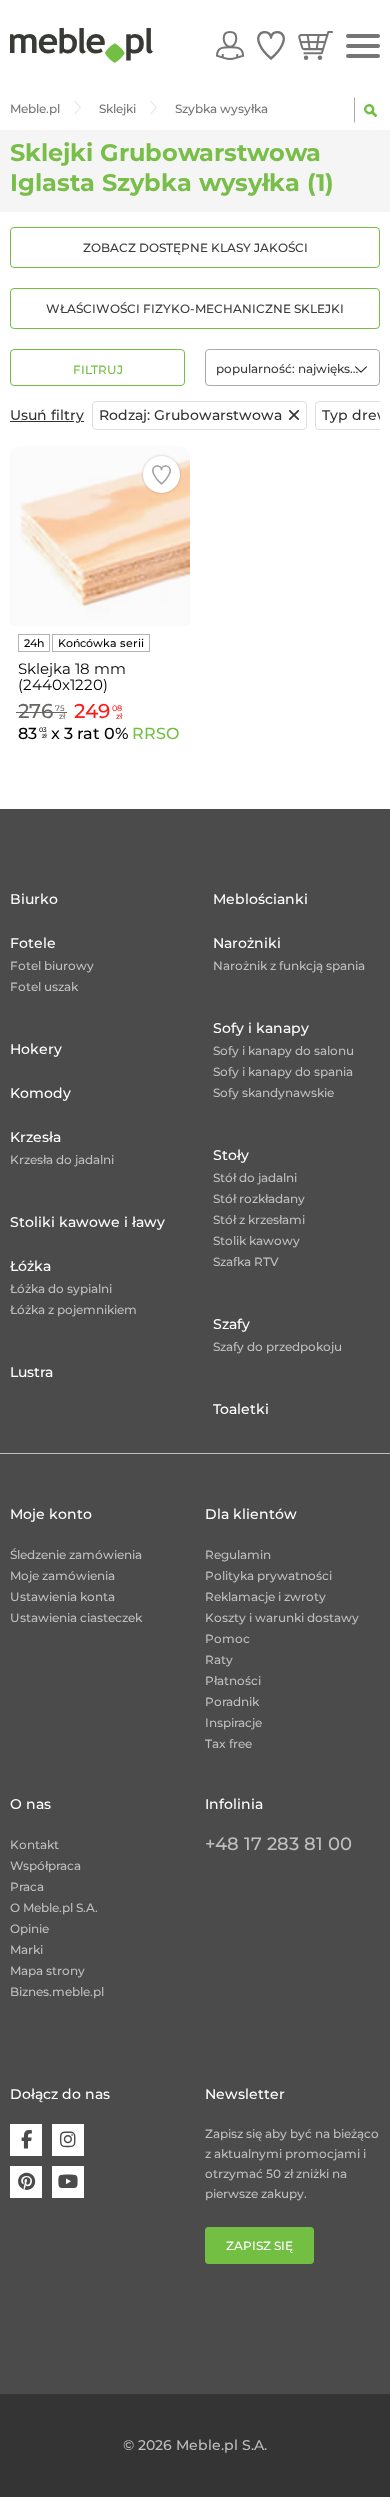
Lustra (31, 1372)
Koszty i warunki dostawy (282, 1617)
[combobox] (292, 367)
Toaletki (241, 1409)
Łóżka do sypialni (61, 1288)
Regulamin (238, 1554)
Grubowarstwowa (190, 415)
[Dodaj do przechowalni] (161, 474)
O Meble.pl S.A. (54, 1907)
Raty (219, 1659)
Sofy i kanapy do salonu (283, 1050)
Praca (27, 1886)
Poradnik (232, 1701)
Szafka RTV (246, 1261)
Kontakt (34, 1844)
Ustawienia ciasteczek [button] (76, 1617)
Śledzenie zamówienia (76, 1554)
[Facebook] (26, 2140)
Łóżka (30, 1266)
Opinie (29, 1928)
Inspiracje (233, 1722)
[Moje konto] (230, 45)
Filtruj (98, 369)
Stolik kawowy (256, 1240)
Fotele (33, 943)
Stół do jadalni (255, 1177)
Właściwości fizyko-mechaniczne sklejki (195, 308)
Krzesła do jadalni (62, 1159)
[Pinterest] (26, 2182)
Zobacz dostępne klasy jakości (195, 247)
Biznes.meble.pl (57, 1991)
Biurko (34, 899)
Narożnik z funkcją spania (289, 965)
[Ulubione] (271, 45)
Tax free (228, 1743)
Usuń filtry (47, 415)
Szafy (231, 1324)
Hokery (36, 1049)
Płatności (233, 1680)
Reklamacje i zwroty (265, 1596)
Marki (26, 1949)
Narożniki (247, 943)
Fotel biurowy (52, 965)
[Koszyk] (315, 45)
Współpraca (45, 1865)
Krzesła (35, 1137)
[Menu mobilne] (363, 46)
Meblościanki (260, 899)
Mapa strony (47, 1970)
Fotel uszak (44, 986)
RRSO (155, 733)
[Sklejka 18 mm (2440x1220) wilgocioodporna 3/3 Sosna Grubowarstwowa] (100, 536)
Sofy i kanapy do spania (283, 1071)
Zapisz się (259, 2245)
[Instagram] (68, 2140)
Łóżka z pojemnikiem (73, 1309)
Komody (40, 1093)
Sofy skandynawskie (273, 1092)
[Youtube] (68, 2182)
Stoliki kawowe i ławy (87, 1222)
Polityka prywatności (268, 1575)
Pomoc (227, 1638)
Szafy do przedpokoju (277, 1346)
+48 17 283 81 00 (278, 1844)
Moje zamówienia (62, 1575)
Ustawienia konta (62, 1596)
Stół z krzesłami (259, 1219)
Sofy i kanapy (261, 1028)
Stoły (231, 1155)
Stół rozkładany (259, 1198)
